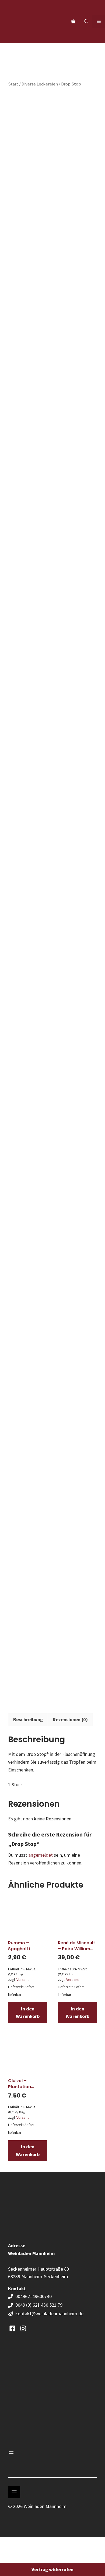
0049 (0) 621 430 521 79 (39, 2305)
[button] (86, 22)
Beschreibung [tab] (28, 1719)
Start (13, 84)
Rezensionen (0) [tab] (70, 1719)
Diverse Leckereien (40, 84)
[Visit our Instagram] (23, 2328)
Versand (23, 1980)
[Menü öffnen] (11, 2453)
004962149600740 (34, 2296)
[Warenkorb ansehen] (73, 22)
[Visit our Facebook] (12, 2328)
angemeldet (41, 1855)
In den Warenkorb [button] (28, 2013)
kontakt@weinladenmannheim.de (49, 2314)
